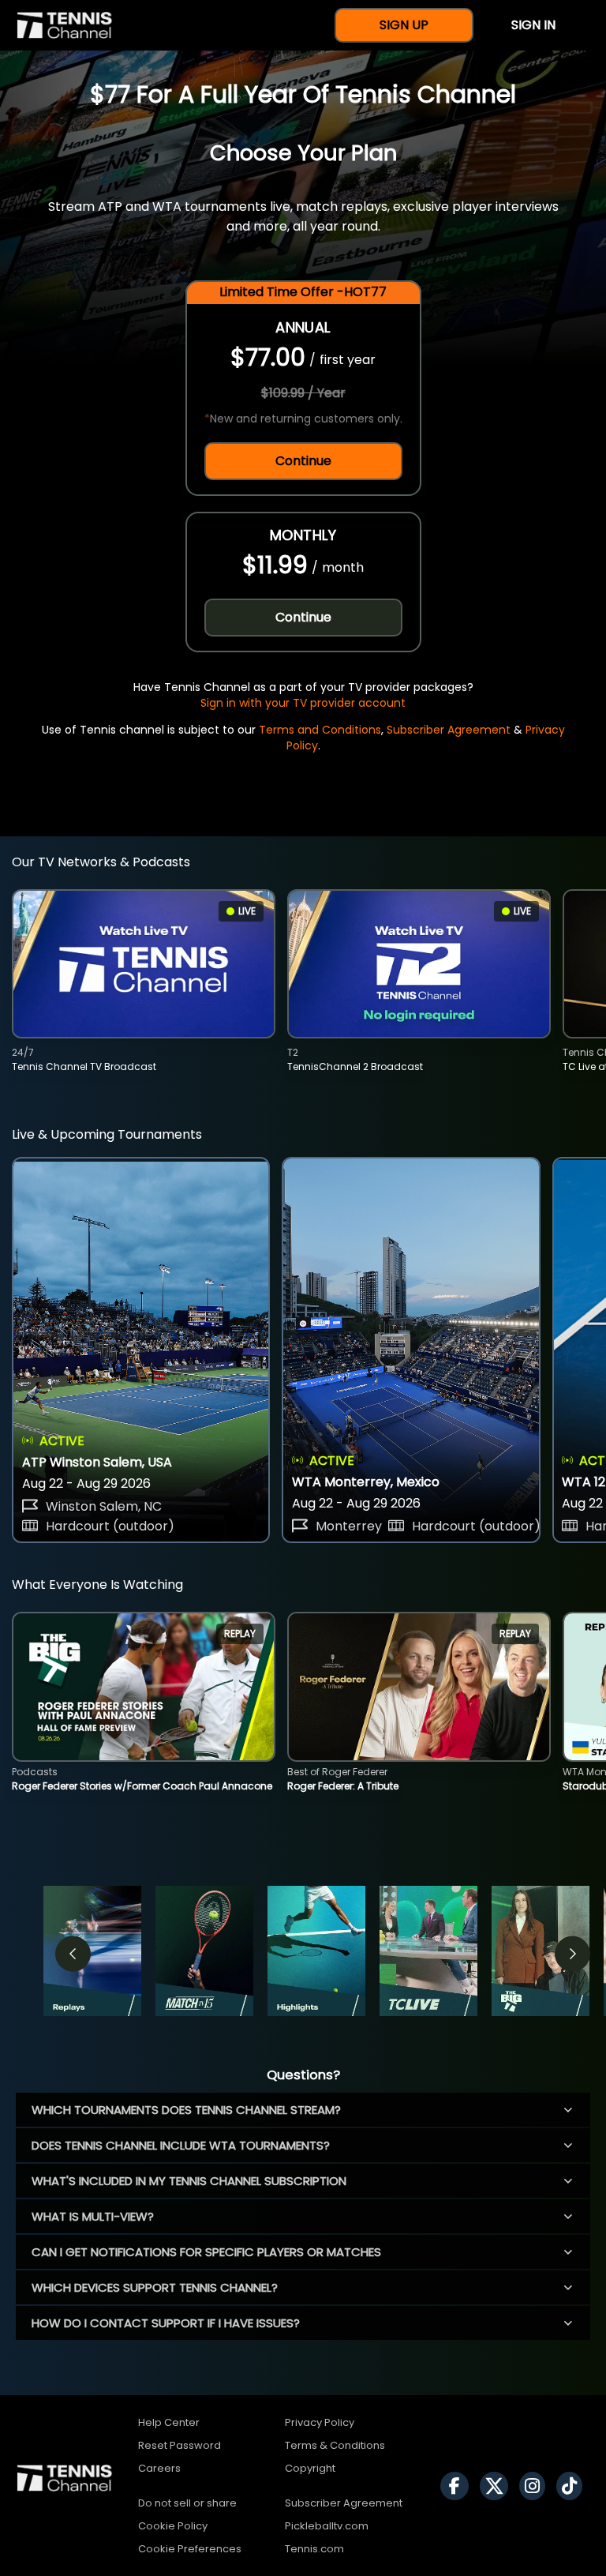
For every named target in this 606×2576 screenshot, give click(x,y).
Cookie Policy (173, 2526)
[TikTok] (573, 2486)
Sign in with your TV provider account (303, 703)
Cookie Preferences (190, 2549)
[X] (498, 2486)
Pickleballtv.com (327, 2526)
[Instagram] (536, 2486)
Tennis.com (314, 2549)
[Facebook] (458, 2486)
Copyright (310, 2468)
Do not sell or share (187, 2503)
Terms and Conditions (320, 730)
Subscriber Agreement (449, 730)
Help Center (169, 2422)
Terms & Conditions (335, 2445)
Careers (159, 2468)
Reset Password (180, 2445)
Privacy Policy (320, 2422)
